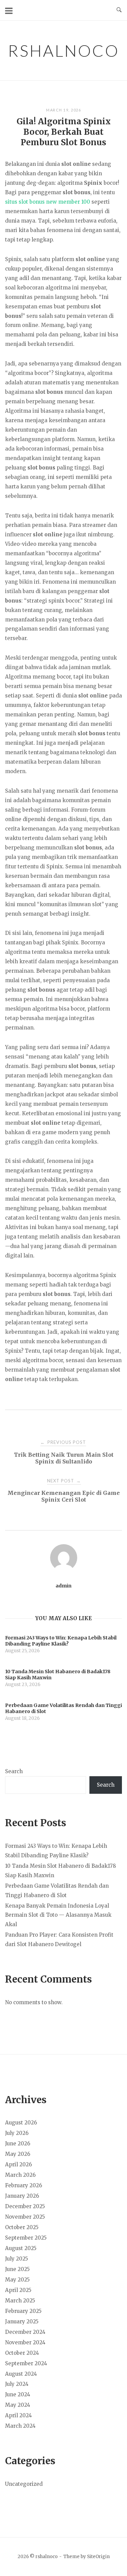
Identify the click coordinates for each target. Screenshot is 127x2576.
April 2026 (18, 2164)
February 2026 (24, 2185)
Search (14, 1771)
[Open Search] (119, 10)
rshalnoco (63, 50)
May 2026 (18, 2154)
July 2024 (17, 2384)
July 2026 (17, 2133)
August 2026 (21, 2123)
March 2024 (20, 2426)
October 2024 (22, 2353)
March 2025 (20, 2301)
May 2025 (17, 2280)
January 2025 (22, 2322)
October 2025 (22, 2227)
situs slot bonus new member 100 (48, 202)
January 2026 (22, 2196)
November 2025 (25, 2217)
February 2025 (23, 2311)
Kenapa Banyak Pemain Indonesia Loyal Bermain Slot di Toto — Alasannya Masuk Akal (58, 1915)
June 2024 (18, 2394)
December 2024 (25, 2332)
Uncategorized (24, 2484)
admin (63, 1586)
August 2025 (21, 2248)
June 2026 (18, 2144)
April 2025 (18, 2290)
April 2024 (18, 2415)
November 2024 (25, 2342)
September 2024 (26, 2363)
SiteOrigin (98, 2557)
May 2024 (18, 2405)
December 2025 (25, 2206)
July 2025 (17, 2259)
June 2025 (17, 2269)
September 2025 (26, 2238)
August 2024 (21, 2374)
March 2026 (20, 2175)
